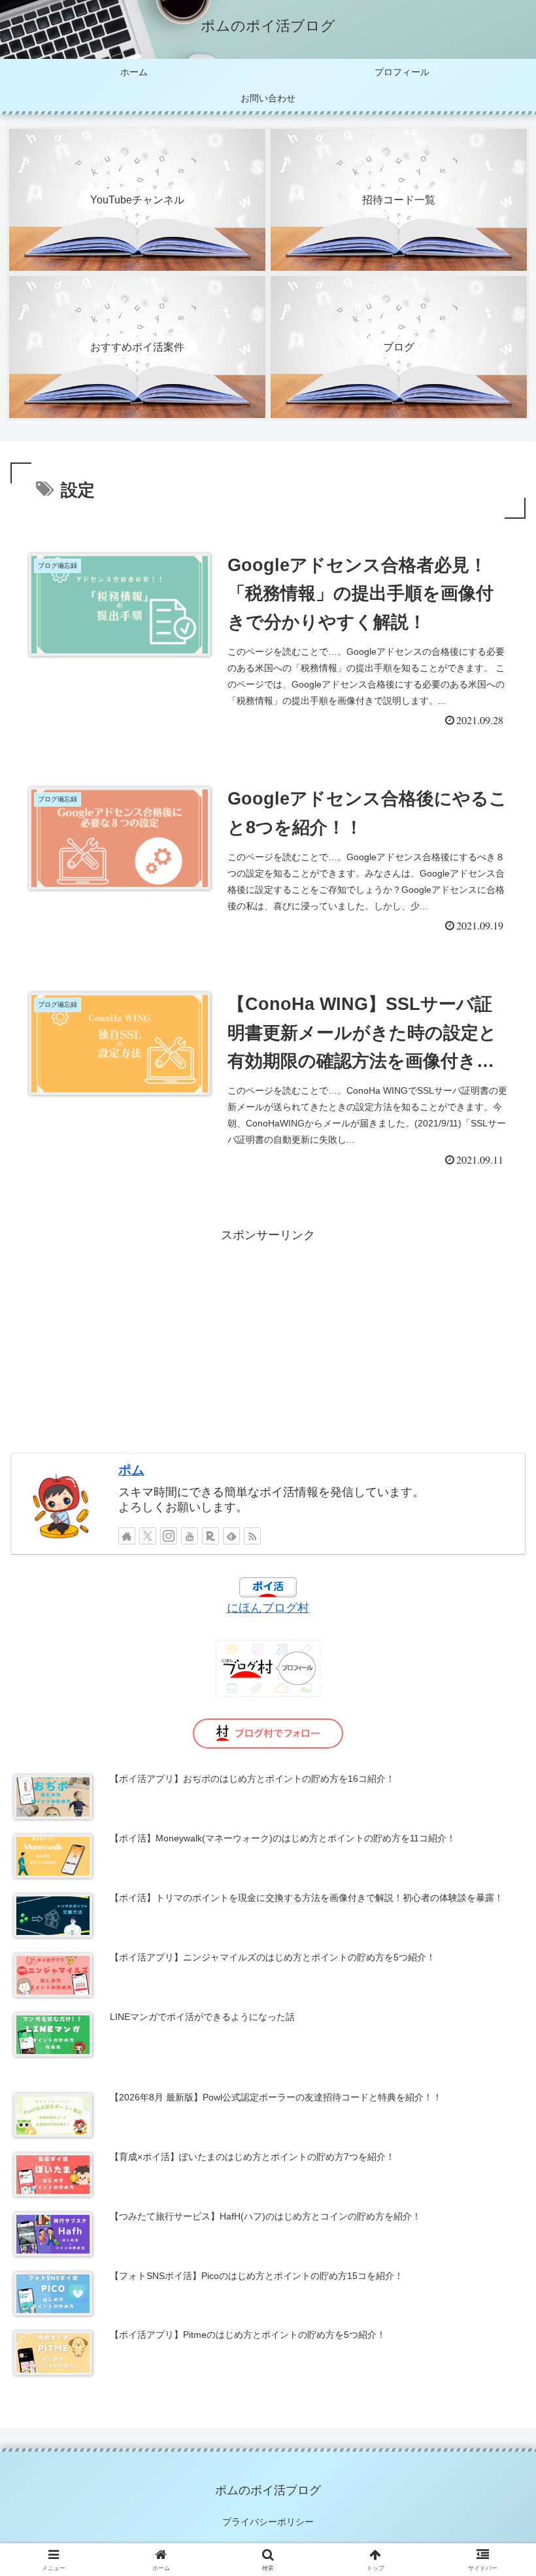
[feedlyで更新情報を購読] (231, 1536)
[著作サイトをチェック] (127, 1536)
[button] (496, 1997)
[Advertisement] (268, 1338)
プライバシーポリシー (268, 2522)
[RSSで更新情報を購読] (252, 1536)
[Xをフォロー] (148, 1536)
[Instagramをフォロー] (169, 1536)
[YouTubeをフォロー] (190, 1536)
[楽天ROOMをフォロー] (210, 1536)
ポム (131, 1470)
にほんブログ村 (268, 1608)
